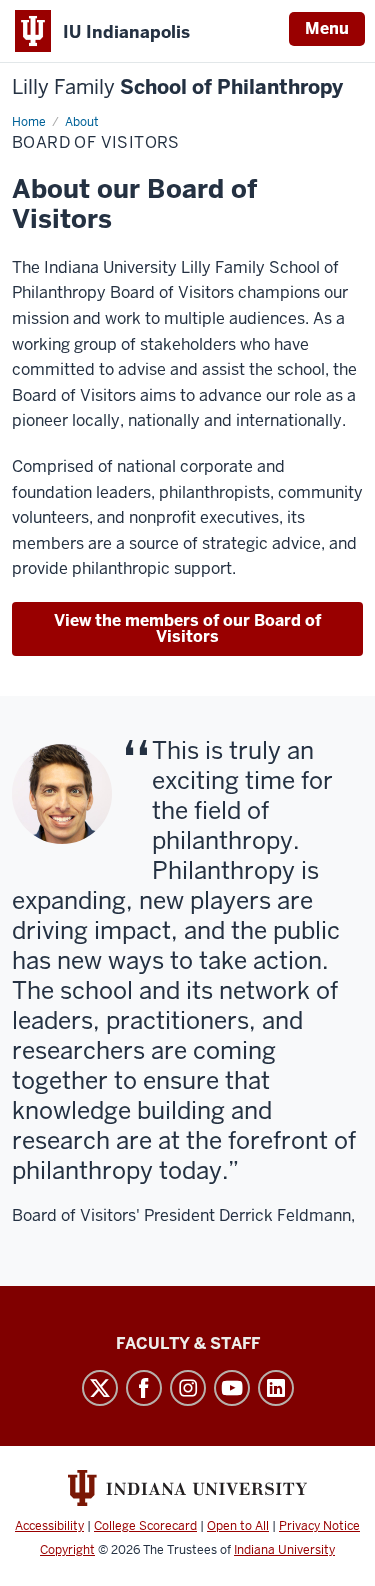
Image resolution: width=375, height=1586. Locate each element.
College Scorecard (145, 1526)
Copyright (67, 1550)
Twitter (100, 1388)
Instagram (188, 1388)
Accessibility (49, 1526)
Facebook (144, 1388)
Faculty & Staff (188, 1343)
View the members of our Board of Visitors (187, 628)
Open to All (238, 1526)
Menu (327, 28)
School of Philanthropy (177, 87)
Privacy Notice (319, 1526)
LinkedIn (276, 1388)
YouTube (232, 1388)
